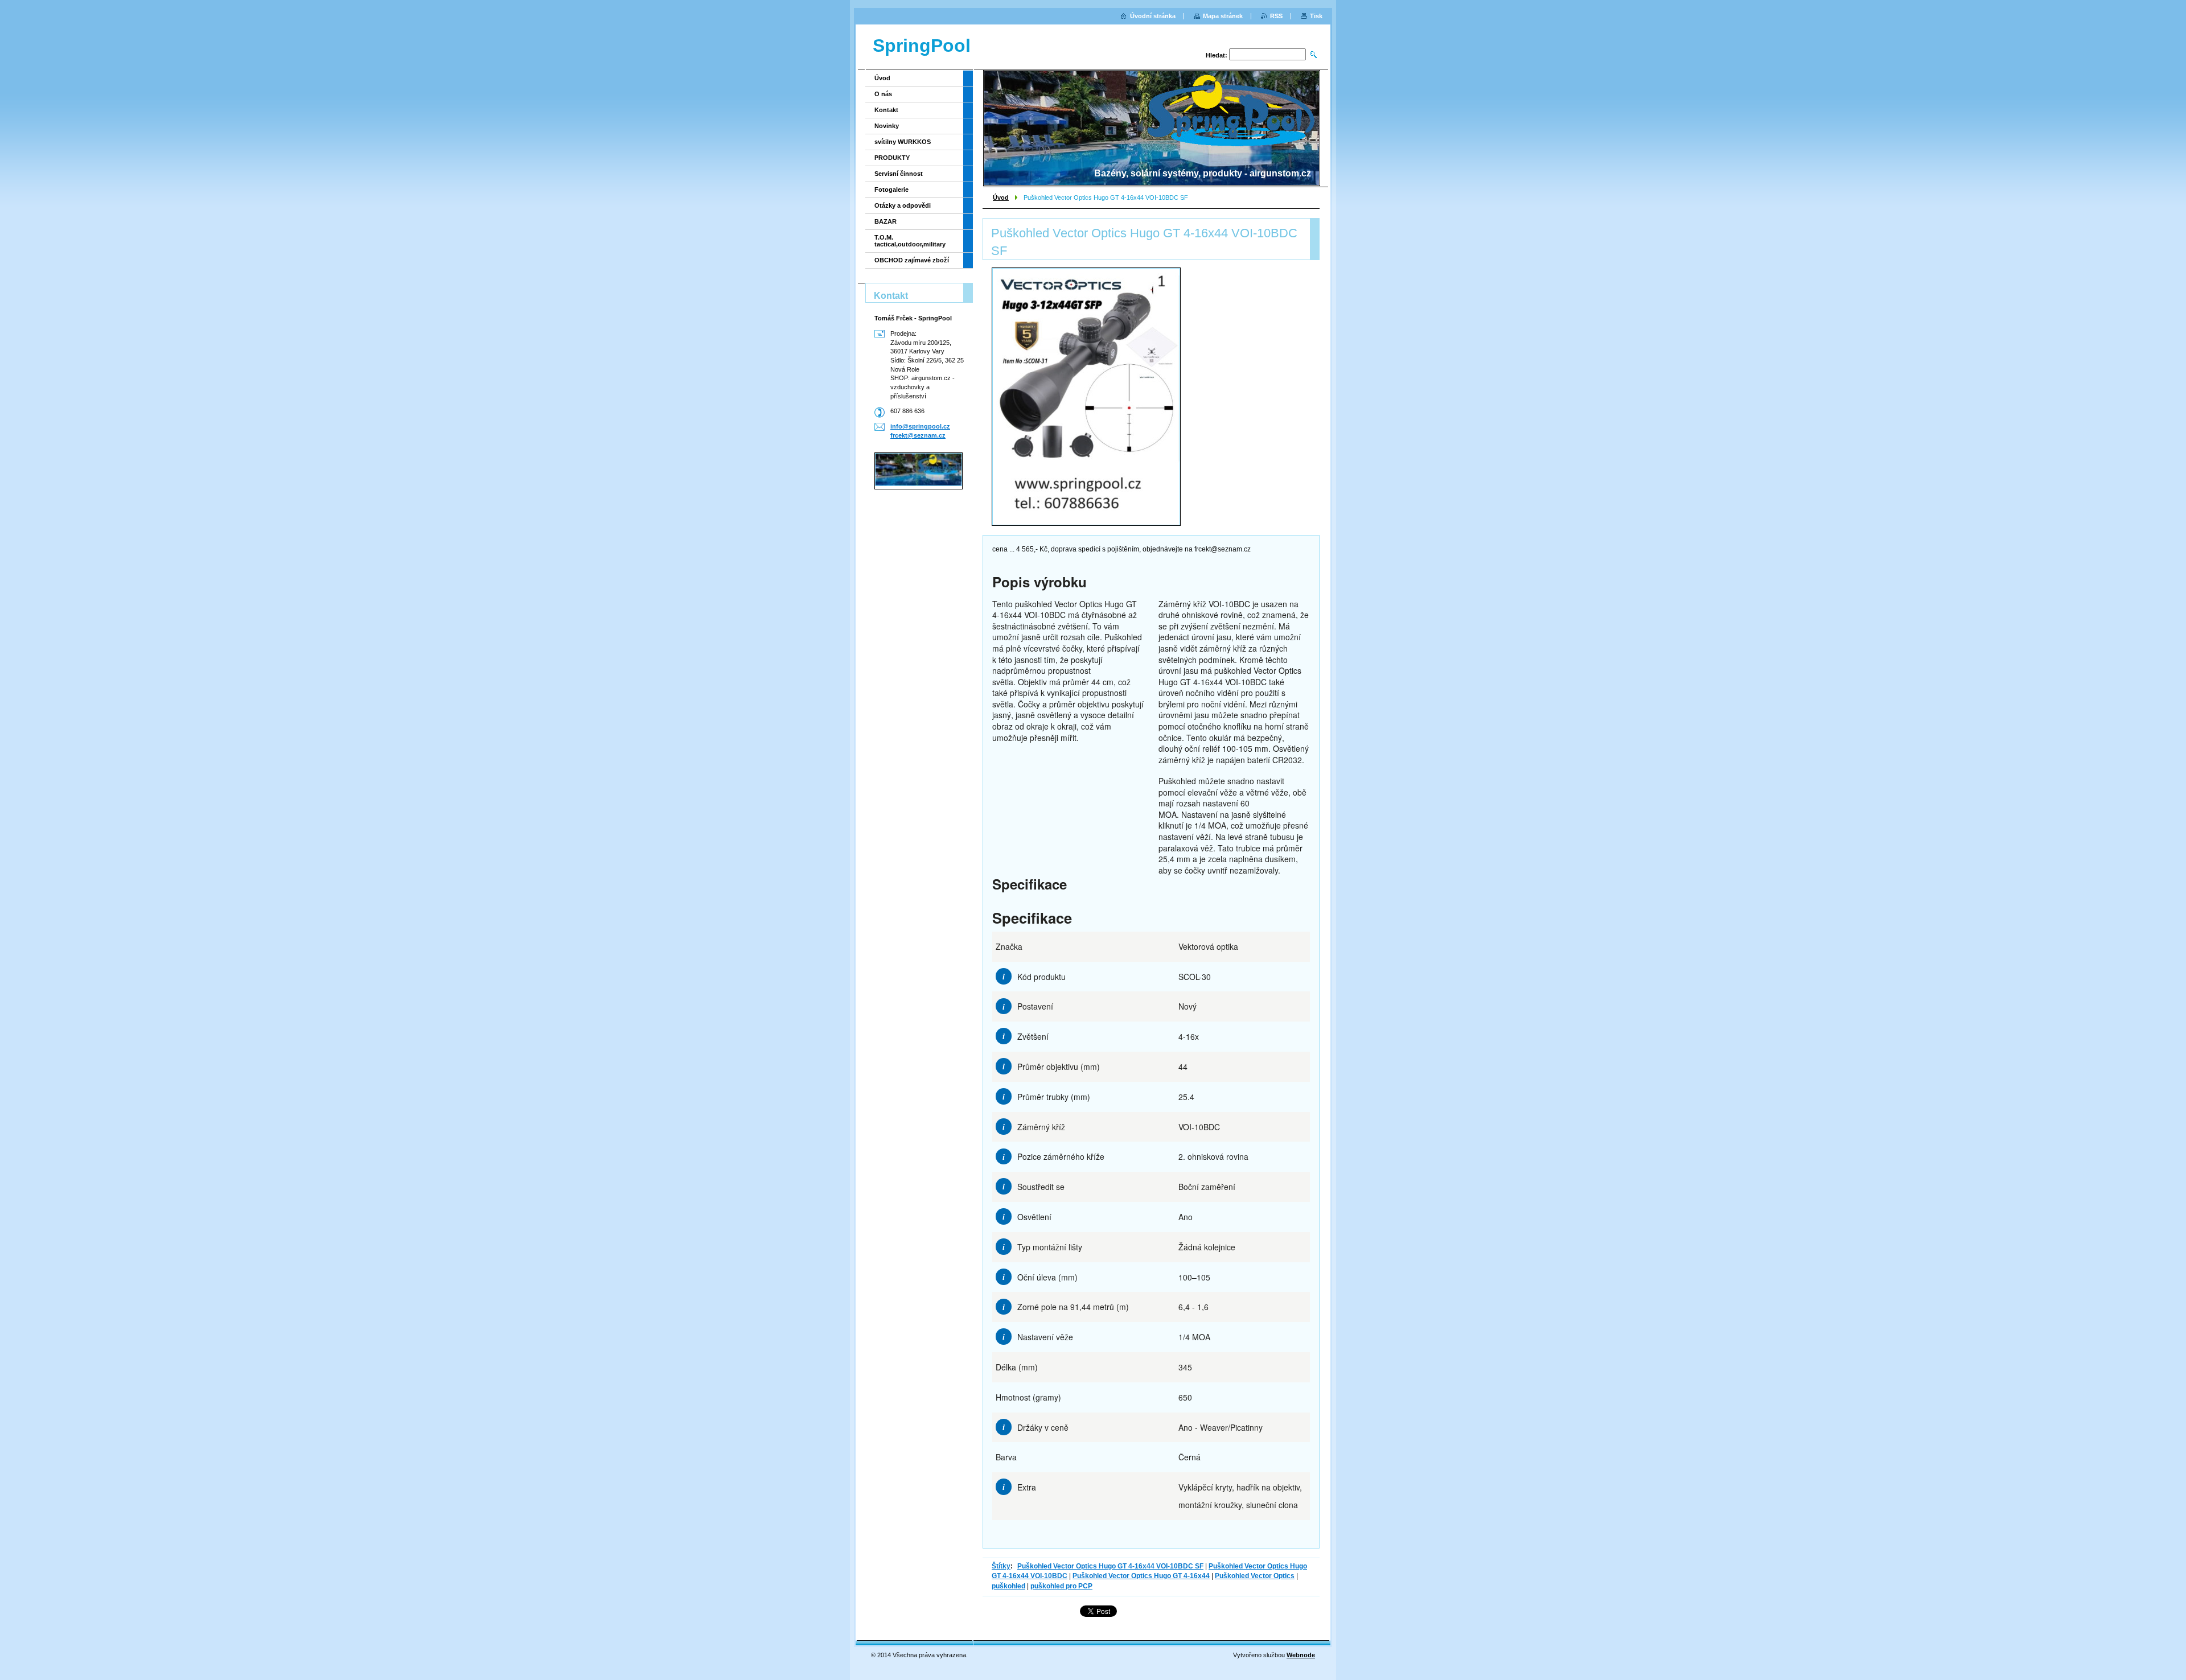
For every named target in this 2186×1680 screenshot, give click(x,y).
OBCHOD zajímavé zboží (912, 260)
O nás (883, 94)
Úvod (1001, 197)
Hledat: (1217, 55)
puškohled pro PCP (1061, 1586)
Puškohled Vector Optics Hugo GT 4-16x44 (1141, 1576)
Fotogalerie (891, 190)
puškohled (1008, 1586)
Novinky (887, 126)
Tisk (1316, 16)
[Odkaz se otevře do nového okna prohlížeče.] (1086, 397)
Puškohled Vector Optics (1255, 1576)
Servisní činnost (899, 174)
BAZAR (886, 221)
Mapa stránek (1223, 16)
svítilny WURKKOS (903, 142)
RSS (1276, 16)
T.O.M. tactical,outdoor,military (910, 241)
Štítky (1001, 1566)
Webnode (1301, 1655)
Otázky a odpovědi (903, 205)
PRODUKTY (892, 158)
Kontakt (886, 110)
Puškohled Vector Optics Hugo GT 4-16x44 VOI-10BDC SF (1110, 1566)
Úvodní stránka (1153, 16)
